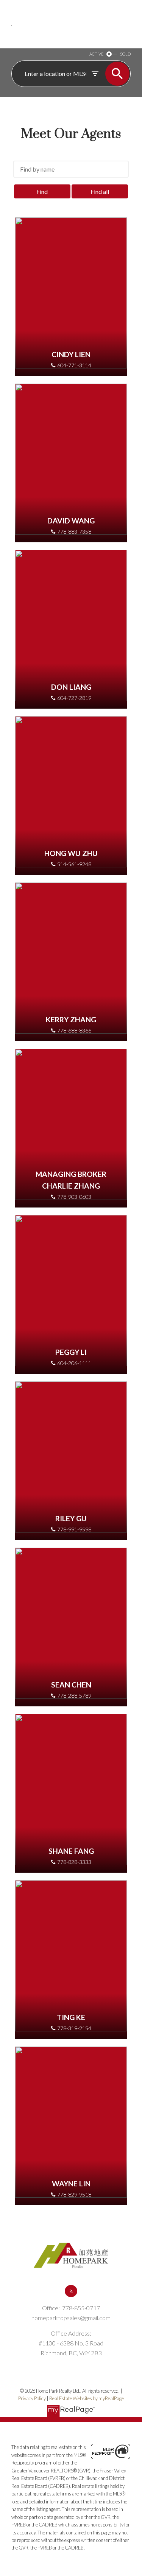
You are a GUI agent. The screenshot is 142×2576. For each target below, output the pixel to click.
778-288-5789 (74, 1696)
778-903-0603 (74, 1197)
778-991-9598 (74, 1529)
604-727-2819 (74, 698)
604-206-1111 (74, 1363)
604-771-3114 (74, 365)
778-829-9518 (74, 2194)
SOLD (125, 54)
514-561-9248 (74, 864)
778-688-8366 (74, 1030)
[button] (71, 2291)
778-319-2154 (74, 2028)
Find (42, 191)
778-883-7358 (74, 532)
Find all (100, 191)
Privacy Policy (32, 2398)
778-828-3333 (74, 1862)
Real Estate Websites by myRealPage (87, 2398)
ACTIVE (96, 54)
